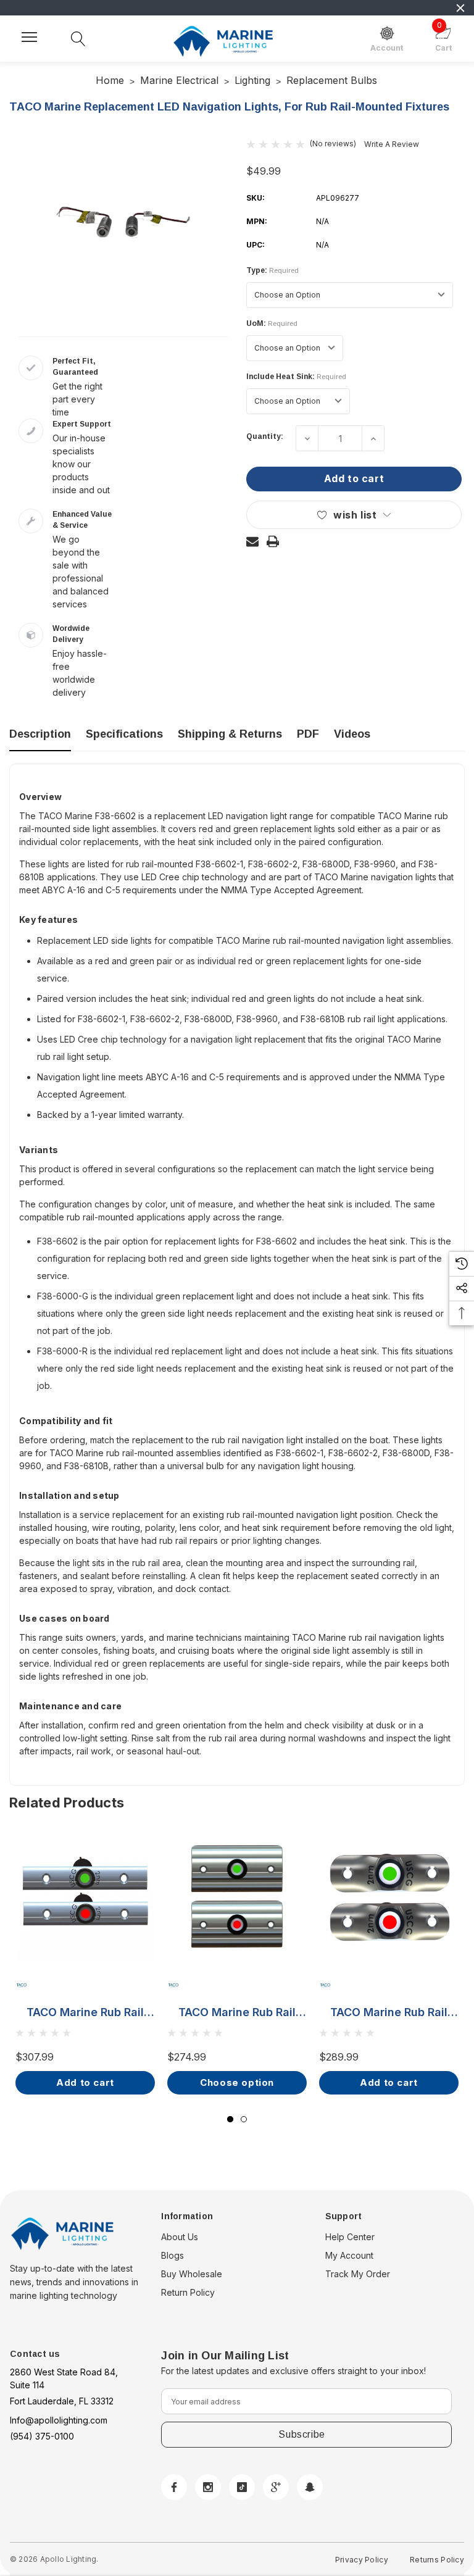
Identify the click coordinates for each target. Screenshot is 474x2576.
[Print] (273, 541)
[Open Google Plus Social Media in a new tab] (276, 2487)
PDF (308, 734)
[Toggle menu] (31, 37)
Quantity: (265, 436)
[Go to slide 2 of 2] (244, 2119)
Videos (352, 734)
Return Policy (188, 2292)
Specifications (124, 734)
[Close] (460, 8)
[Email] (252, 541)
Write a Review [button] (392, 144)
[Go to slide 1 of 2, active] (230, 2119)
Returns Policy (437, 2560)
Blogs (173, 2255)
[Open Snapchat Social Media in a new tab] (310, 2487)
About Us (180, 2237)
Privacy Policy (362, 2560)
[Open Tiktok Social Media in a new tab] (242, 2487)
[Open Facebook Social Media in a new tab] (174, 2487)
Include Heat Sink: (296, 377)
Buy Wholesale (192, 2274)
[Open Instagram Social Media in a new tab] (208, 2487)
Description (40, 734)
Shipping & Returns (230, 734)
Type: (272, 270)
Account (387, 48)
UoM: (272, 323)
